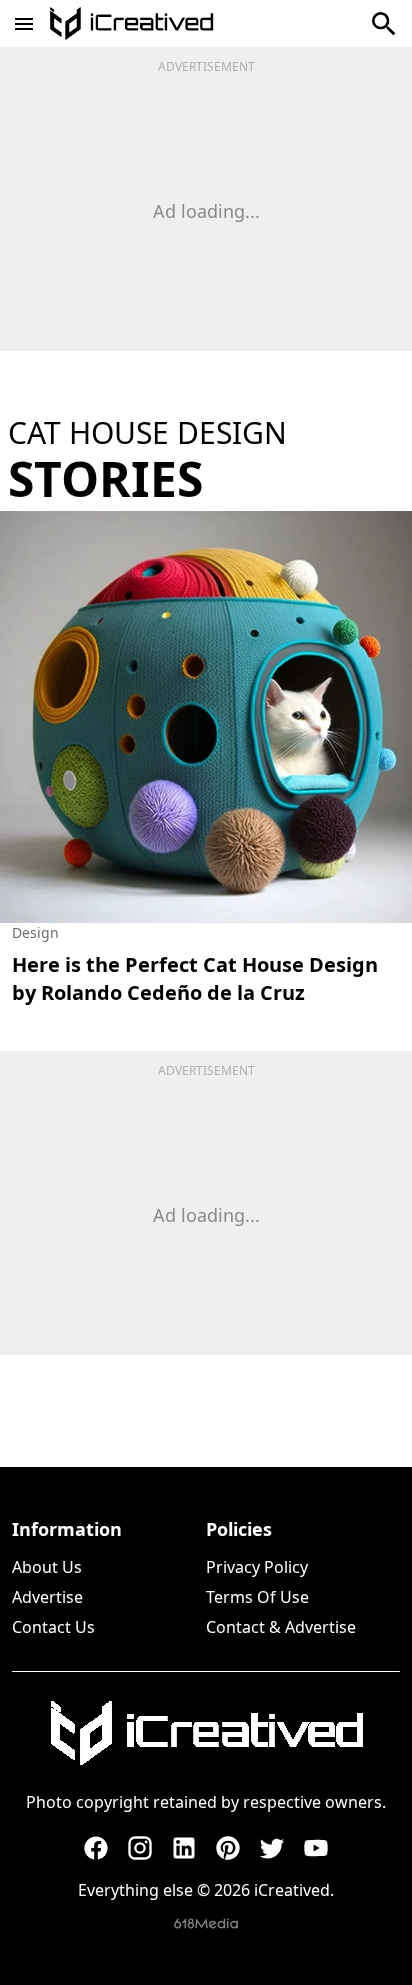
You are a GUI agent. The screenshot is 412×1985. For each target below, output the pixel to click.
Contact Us (53, 1627)
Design (35, 932)
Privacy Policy (257, 1567)
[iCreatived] (206, 1733)
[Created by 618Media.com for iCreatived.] (206, 1923)
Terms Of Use (257, 1597)
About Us (47, 1567)
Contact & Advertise (281, 1627)
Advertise (47, 1597)
